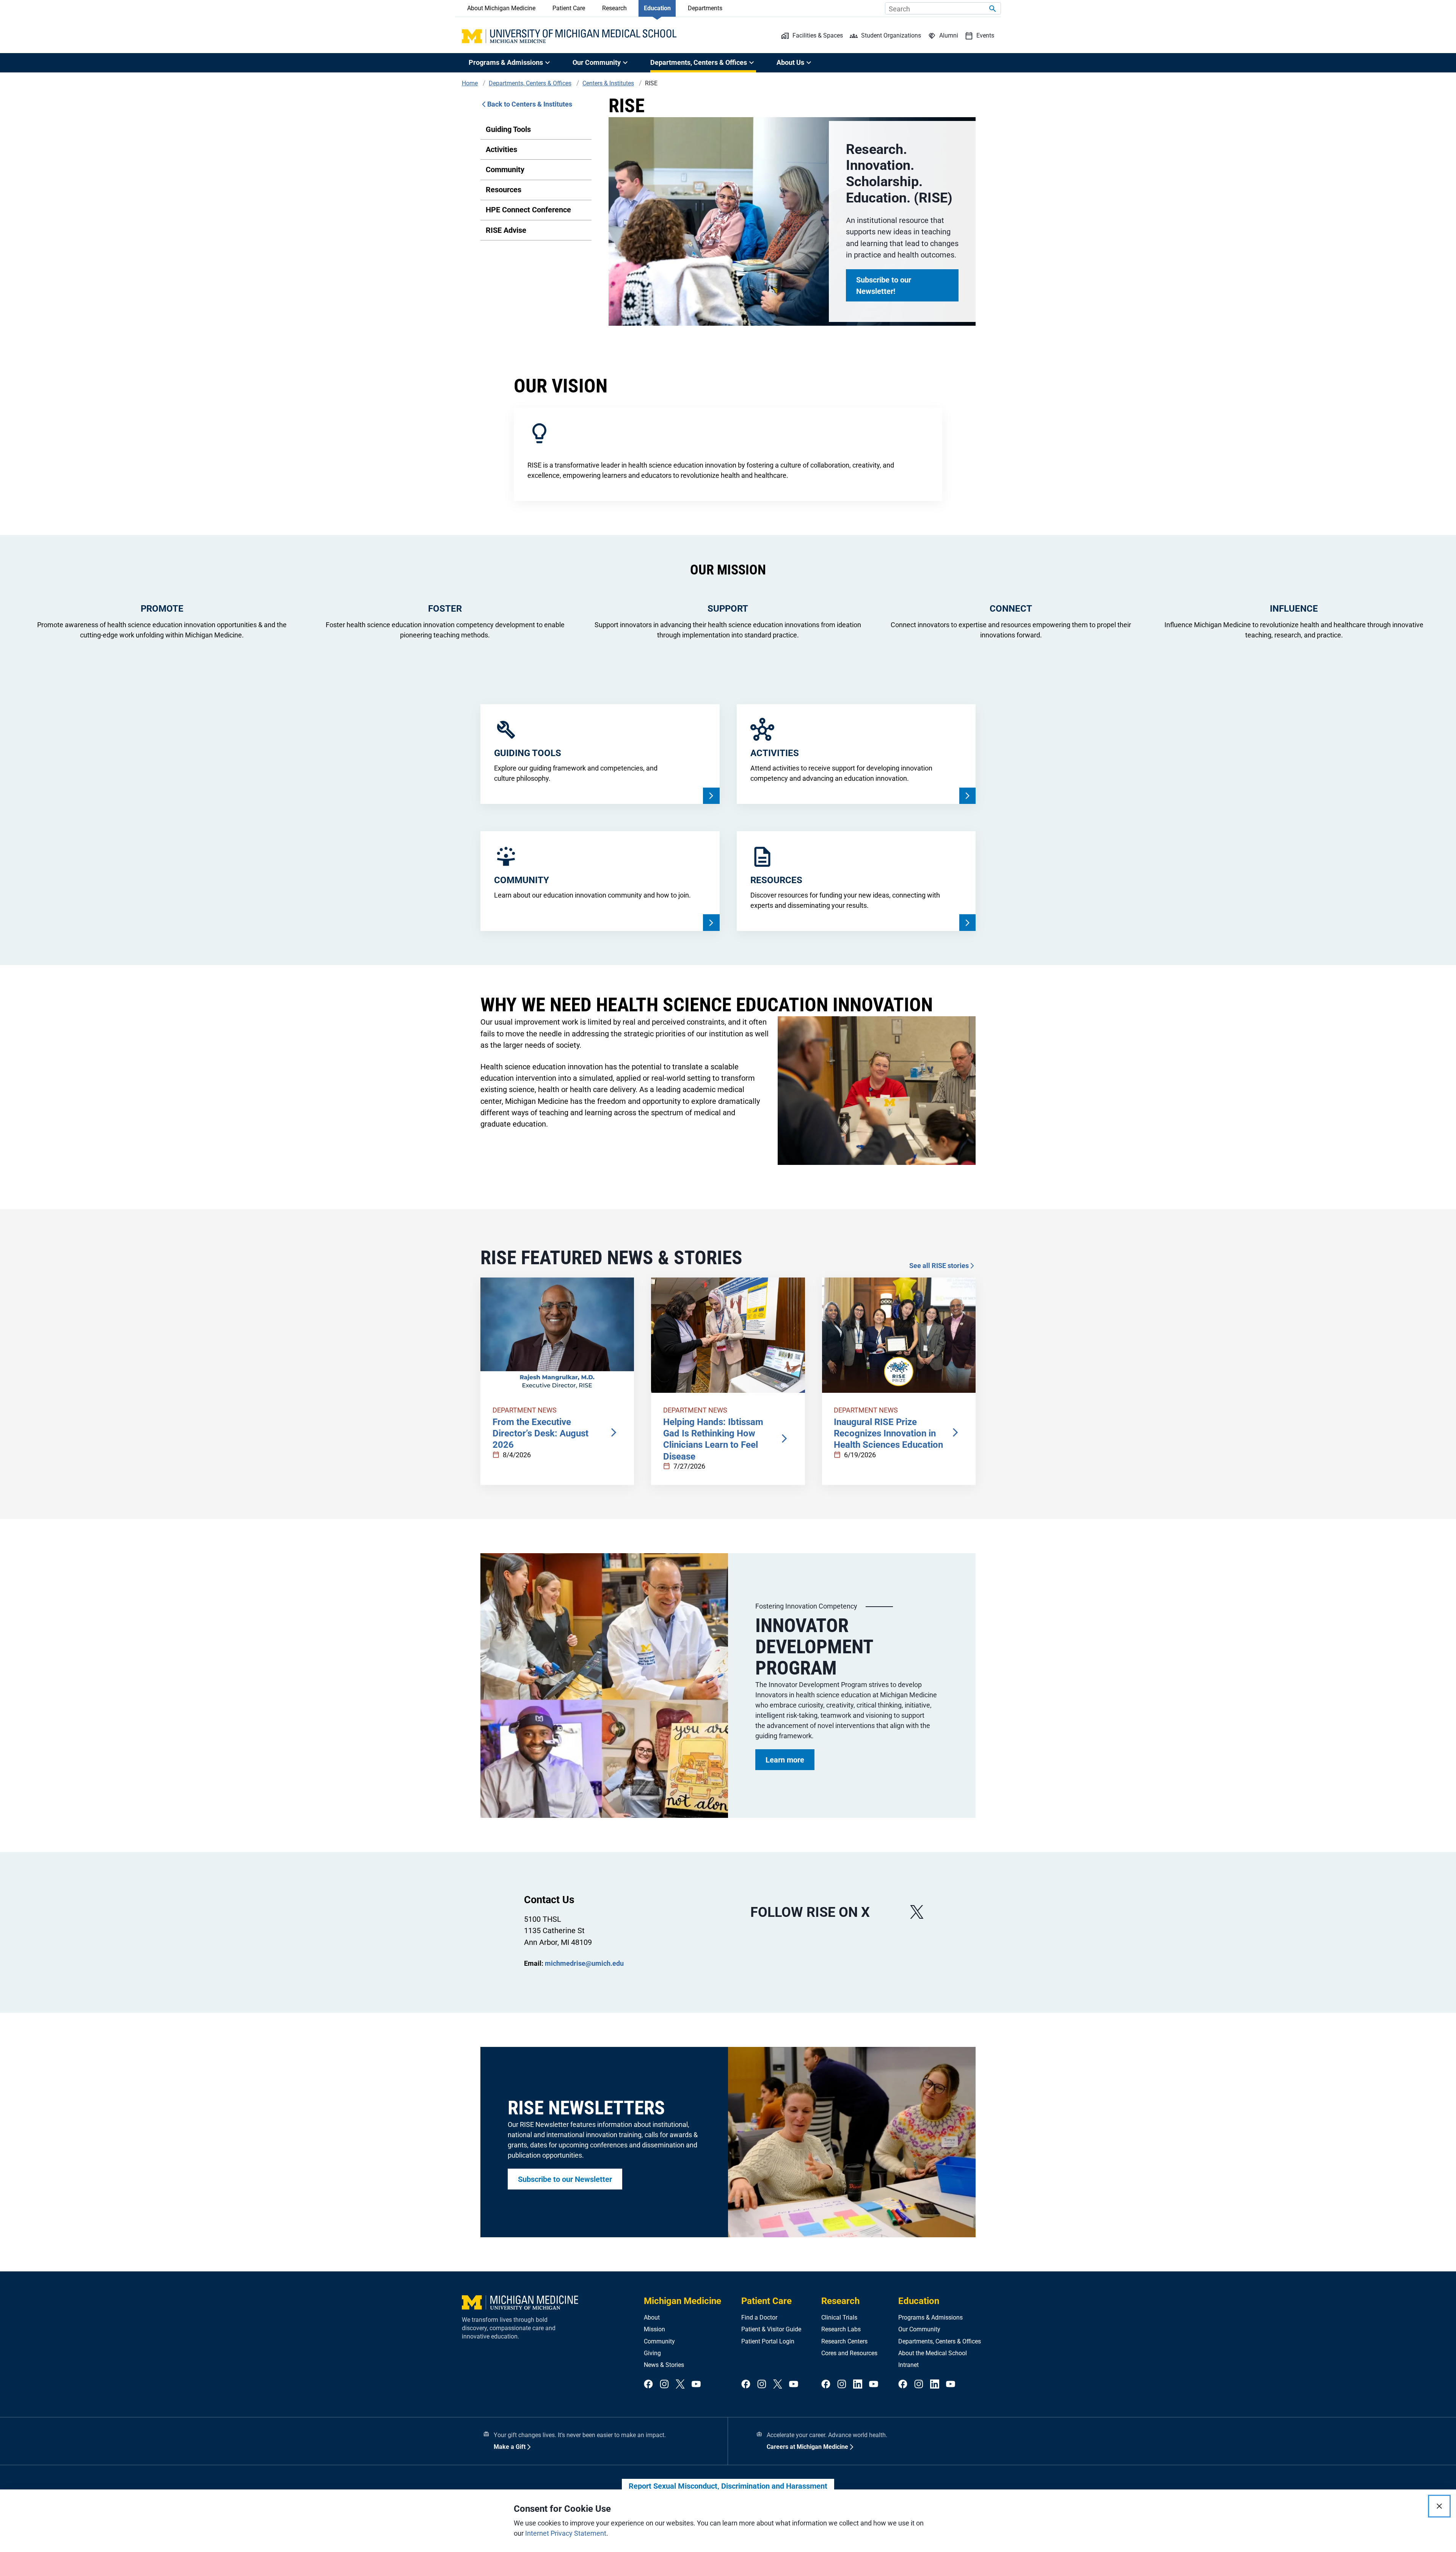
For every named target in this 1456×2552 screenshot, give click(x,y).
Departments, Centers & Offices (940, 2341)
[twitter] (680, 2385)
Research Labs (841, 2329)
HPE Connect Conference (528, 210)
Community (505, 170)
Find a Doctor (759, 2317)
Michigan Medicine (682, 2301)
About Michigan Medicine (501, 8)
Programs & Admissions (930, 2317)
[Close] (1439, 2506)
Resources (504, 190)
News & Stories (664, 2365)
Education (657, 8)
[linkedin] (858, 2385)
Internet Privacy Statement (566, 2533)
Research (614, 8)
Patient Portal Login (768, 2341)
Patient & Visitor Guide (771, 2329)
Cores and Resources (849, 2353)
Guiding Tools (508, 129)
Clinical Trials (839, 2317)
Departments (705, 8)
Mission (654, 2329)
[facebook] (648, 2385)
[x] (917, 1912)
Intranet (908, 2365)
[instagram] (664, 2385)
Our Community (919, 2329)
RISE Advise (506, 230)
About (652, 2317)
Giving (652, 2353)
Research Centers (844, 2341)
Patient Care (569, 8)
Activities (501, 149)
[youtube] (696, 2385)
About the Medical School (933, 2353)
